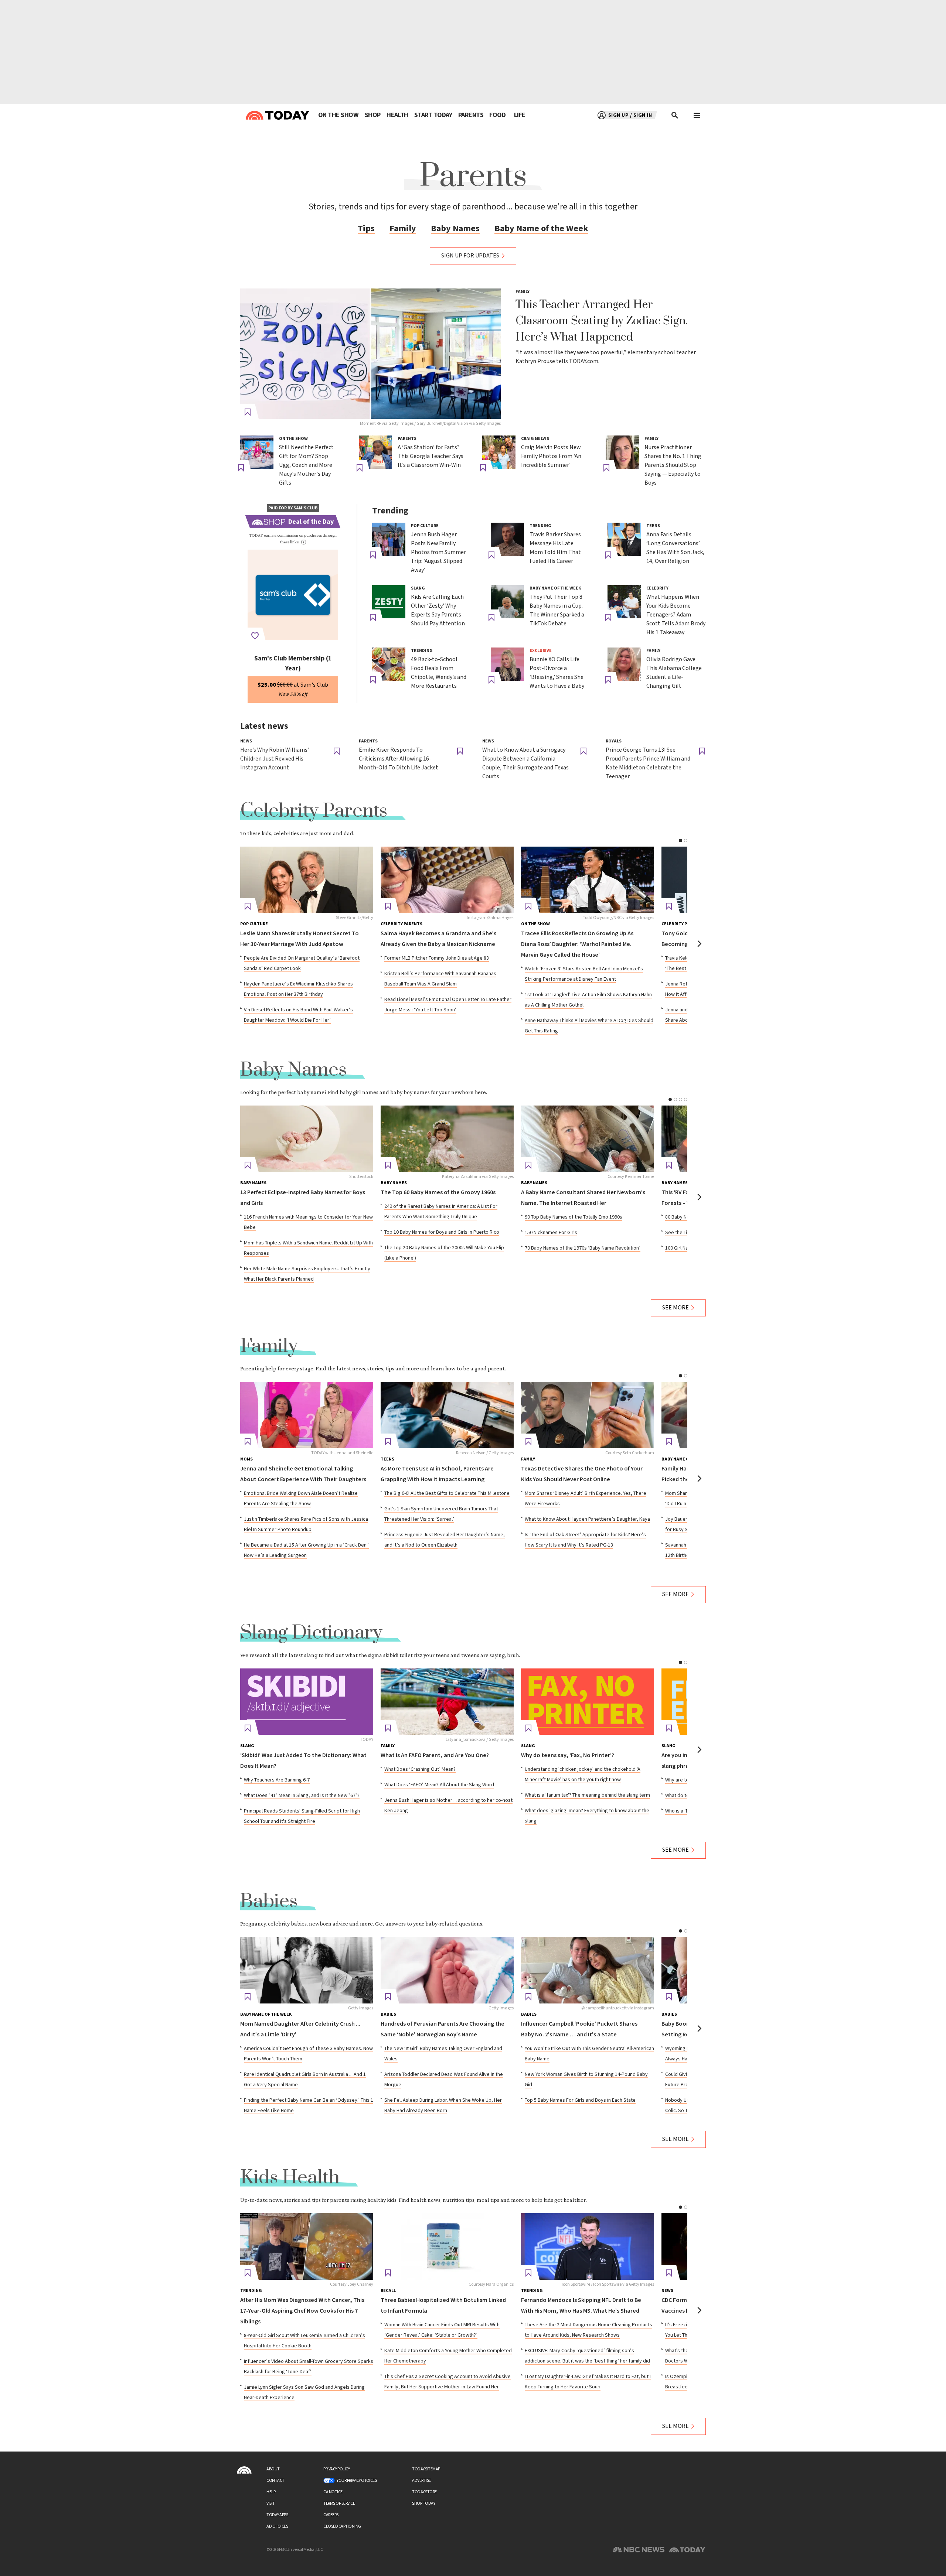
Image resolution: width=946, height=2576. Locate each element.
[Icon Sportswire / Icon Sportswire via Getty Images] (588, 2247)
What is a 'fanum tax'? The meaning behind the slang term (587, 1795)
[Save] (248, 412)
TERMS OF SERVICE (339, 2503)
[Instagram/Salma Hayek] (447, 880)
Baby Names (455, 228)
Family (403, 228)
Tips (366, 228)
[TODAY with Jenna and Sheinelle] (307, 1415)
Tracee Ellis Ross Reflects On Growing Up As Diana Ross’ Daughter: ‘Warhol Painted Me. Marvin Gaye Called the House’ (577, 944)
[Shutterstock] (307, 1139)
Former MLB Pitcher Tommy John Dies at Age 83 (437, 958)
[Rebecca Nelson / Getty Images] (447, 1415)
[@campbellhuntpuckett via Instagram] (588, 1970)
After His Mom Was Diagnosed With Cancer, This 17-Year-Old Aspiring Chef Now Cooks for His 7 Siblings (302, 2311)
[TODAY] (307, 1702)
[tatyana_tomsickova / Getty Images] (447, 1702)
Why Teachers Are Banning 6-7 (277, 1780)
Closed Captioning (342, 2526)
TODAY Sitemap (426, 2469)
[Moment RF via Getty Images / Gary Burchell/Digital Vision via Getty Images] (370, 354)
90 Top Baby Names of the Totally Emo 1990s (574, 1217)
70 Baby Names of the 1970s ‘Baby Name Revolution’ (583, 1248)
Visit (271, 2503)
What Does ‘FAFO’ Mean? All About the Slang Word (439, 1785)
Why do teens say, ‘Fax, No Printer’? (568, 1755)
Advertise (421, 2481)
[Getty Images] (307, 1970)
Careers (331, 2515)
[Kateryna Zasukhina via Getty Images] (447, 1139)
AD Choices (277, 2526)
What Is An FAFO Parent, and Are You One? (435, 1755)
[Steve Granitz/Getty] (307, 880)
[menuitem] (338, 115)
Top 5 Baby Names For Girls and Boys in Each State (580, 2100)
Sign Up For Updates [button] (470, 256)
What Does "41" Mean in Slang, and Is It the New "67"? (302, 1796)
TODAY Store (424, 2492)
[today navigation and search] (697, 115)
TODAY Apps (277, 2515)
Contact (275, 2481)
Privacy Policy (336, 2469)
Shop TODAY (423, 2503)
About (273, 2469)
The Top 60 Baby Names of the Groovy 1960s (438, 1193)
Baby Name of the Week (541, 228)
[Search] (675, 115)
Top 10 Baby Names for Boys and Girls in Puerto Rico (442, 1232)
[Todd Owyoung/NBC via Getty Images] (588, 880)
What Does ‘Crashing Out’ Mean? (420, 1769)
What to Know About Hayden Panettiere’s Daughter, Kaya (587, 1519)
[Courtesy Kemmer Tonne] (588, 1139)
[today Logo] (244, 2470)
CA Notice (333, 2492)
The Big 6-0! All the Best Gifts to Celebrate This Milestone (447, 1493)
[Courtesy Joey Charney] (307, 2247)
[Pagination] (680, 841)
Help (271, 2492)
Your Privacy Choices (357, 2481)
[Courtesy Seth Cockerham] (588, 1415)
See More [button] (676, 1308)
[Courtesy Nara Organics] (447, 2247)
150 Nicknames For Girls (551, 1233)
